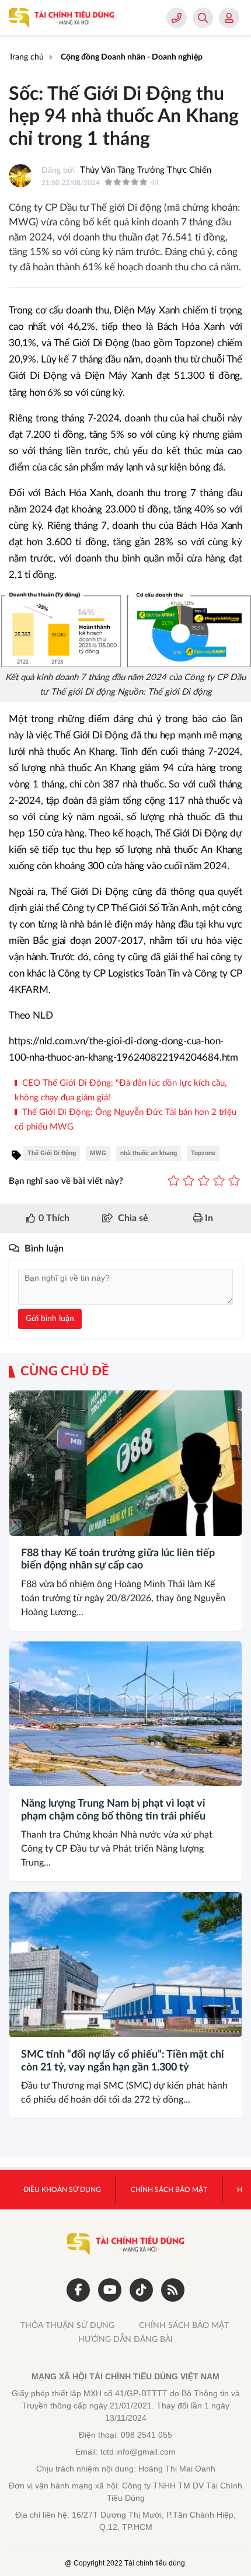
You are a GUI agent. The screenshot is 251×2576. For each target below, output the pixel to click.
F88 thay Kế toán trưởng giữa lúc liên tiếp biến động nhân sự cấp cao (118, 1560)
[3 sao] (204, 1182)
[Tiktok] (141, 2290)
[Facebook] (78, 2290)
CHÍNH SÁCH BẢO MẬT (184, 2326)
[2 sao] (189, 1182)
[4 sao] (219, 1182)
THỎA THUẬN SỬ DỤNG (67, 2326)
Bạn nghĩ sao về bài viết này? (66, 1181)
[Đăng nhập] (229, 18)
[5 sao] (234, 1182)
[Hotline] (177, 18)
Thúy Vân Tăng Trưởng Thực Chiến (146, 170)
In (208, 1218)
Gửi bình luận (50, 1319)
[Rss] (173, 2290)
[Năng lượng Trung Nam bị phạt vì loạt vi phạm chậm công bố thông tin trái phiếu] (125, 1714)
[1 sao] (173, 1182)
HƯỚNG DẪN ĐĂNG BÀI (125, 2340)
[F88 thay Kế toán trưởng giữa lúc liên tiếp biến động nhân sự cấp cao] (125, 1463)
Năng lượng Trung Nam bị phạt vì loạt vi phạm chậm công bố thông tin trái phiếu (113, 1810)
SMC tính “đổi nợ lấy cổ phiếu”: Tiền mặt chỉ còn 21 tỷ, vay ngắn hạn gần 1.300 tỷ (123, 2061)
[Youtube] (110, 2290)
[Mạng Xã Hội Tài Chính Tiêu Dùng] (61, 18)
